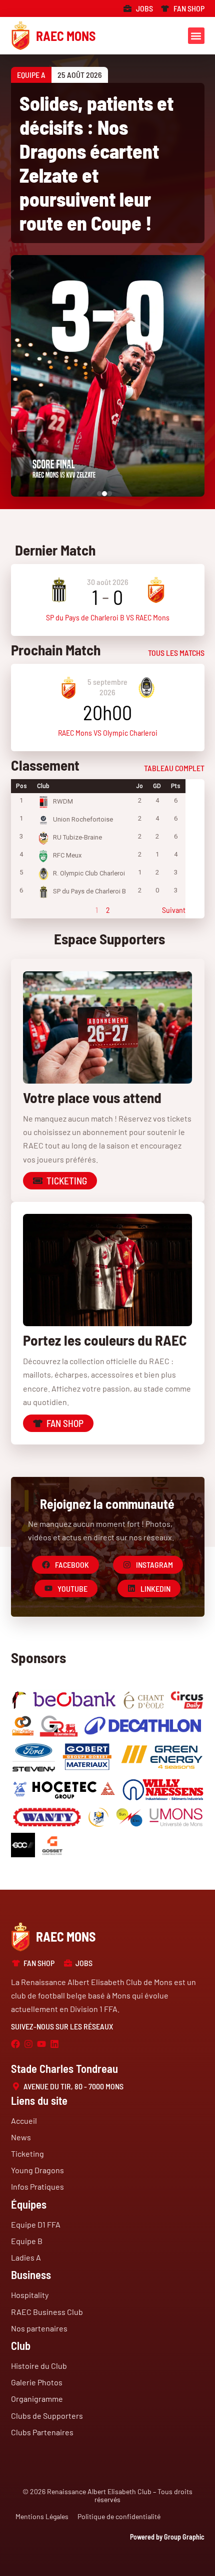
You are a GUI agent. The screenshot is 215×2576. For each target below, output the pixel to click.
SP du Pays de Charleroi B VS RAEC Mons (108, 617)
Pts (176, 786)
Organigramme (37, 2399)
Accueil (24, 2121)
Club (43, 786)
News (21, 2137)
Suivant (174, 910)
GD (157, 786)
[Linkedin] (54, 2044)
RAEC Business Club (47, 2312)
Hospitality (30, 2295)
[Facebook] (15, 2044)
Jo (139, 786)
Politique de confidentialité (119, 2516)
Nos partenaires (39, 2328)
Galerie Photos (37, 2382)
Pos (21, 786)
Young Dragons (37, 2170)
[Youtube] (41, 2044)
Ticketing (27, 2153)
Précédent (27, 910)
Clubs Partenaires (42, 2432)
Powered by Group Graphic (167, 2537)
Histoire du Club (39, 2366)
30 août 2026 (108, 582)
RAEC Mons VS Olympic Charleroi (108, 732)
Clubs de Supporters (47, 2416)
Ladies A (26, 2257)
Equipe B (27, 2241)
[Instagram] (28, 2044)
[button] (196, 36)
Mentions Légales (42, 2516)
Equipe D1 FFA (36, 2224)
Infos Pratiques (37, 2186)
